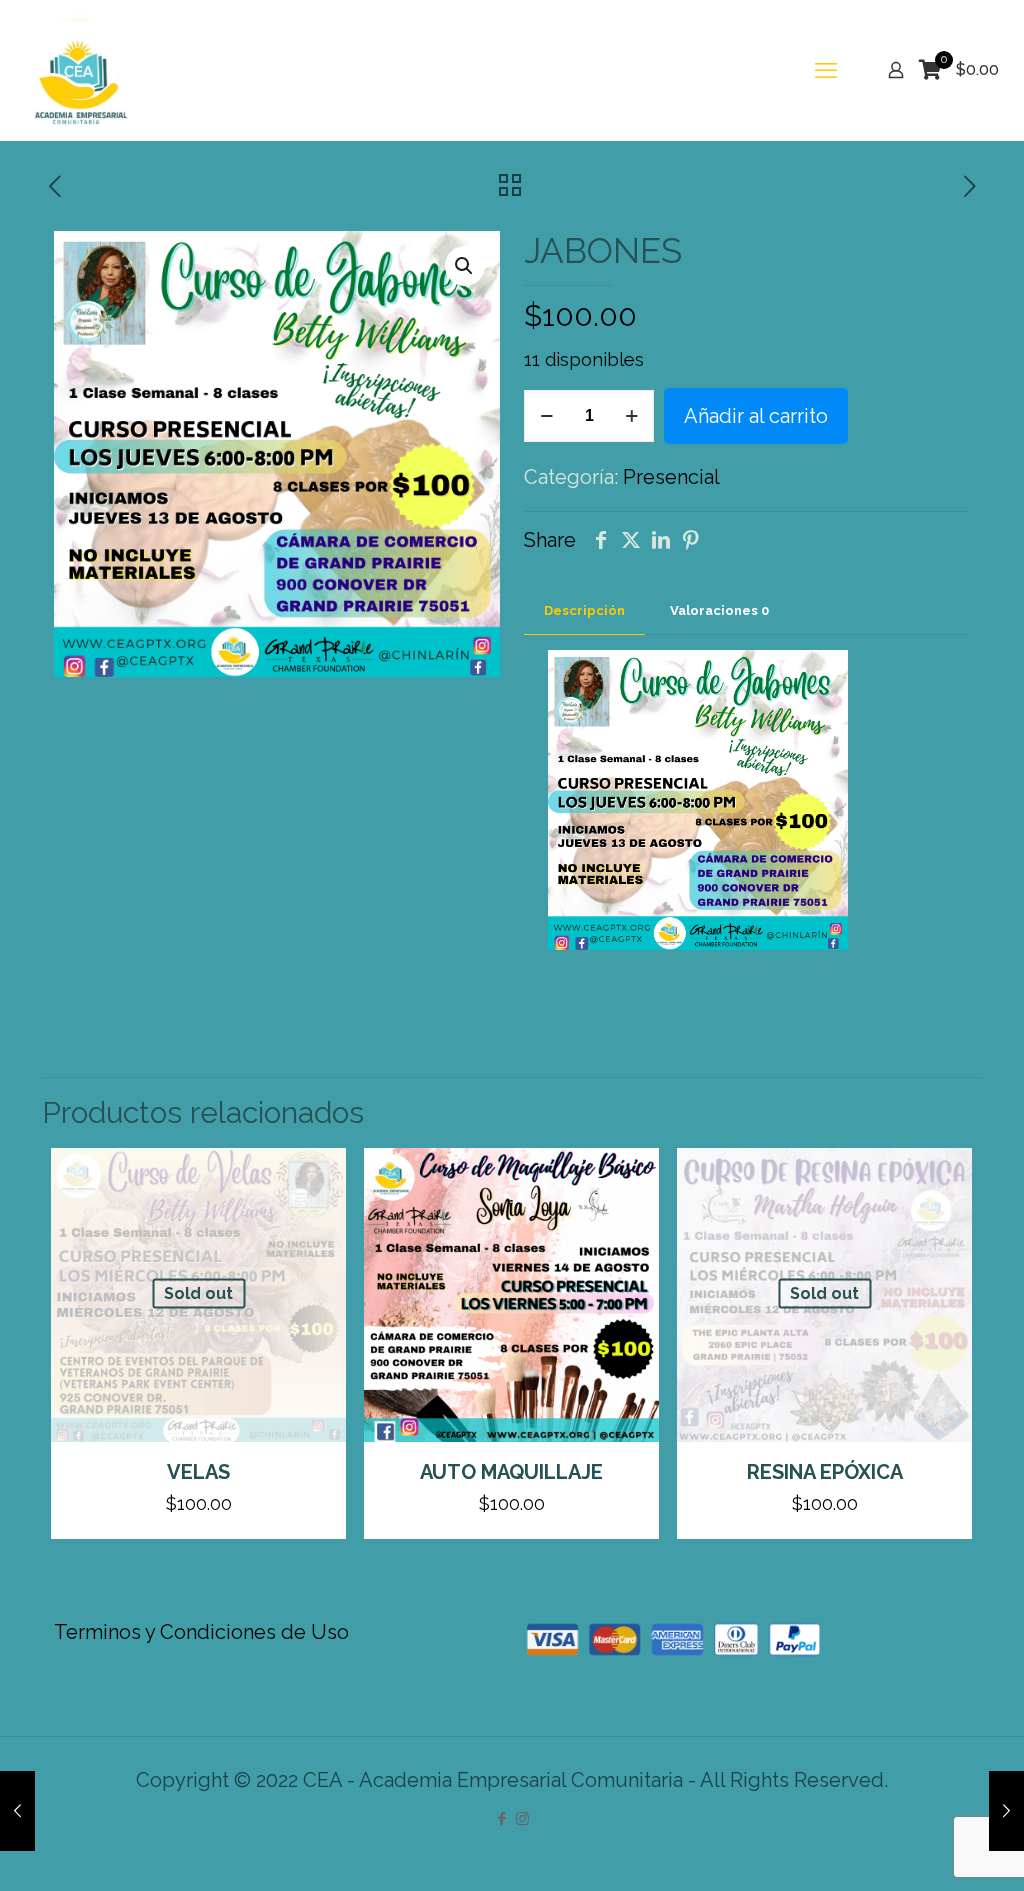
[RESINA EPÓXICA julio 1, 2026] (1006, 1811)
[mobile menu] (826, 70)
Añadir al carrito (756, 416)
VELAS (198, 1472)
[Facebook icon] (501, 1819)
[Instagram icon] (522, 1819)
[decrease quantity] (546, 416)
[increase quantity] (631, 416)
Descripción (584, 610)
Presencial (671, 477)
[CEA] (77, 70)
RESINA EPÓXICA (825, 1472)
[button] (465, 266)
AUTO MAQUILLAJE (511, 1472)
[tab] (584, 611)
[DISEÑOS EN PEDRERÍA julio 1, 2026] (17, 1811)
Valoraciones (719, 610)
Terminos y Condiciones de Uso (201, 1632)
